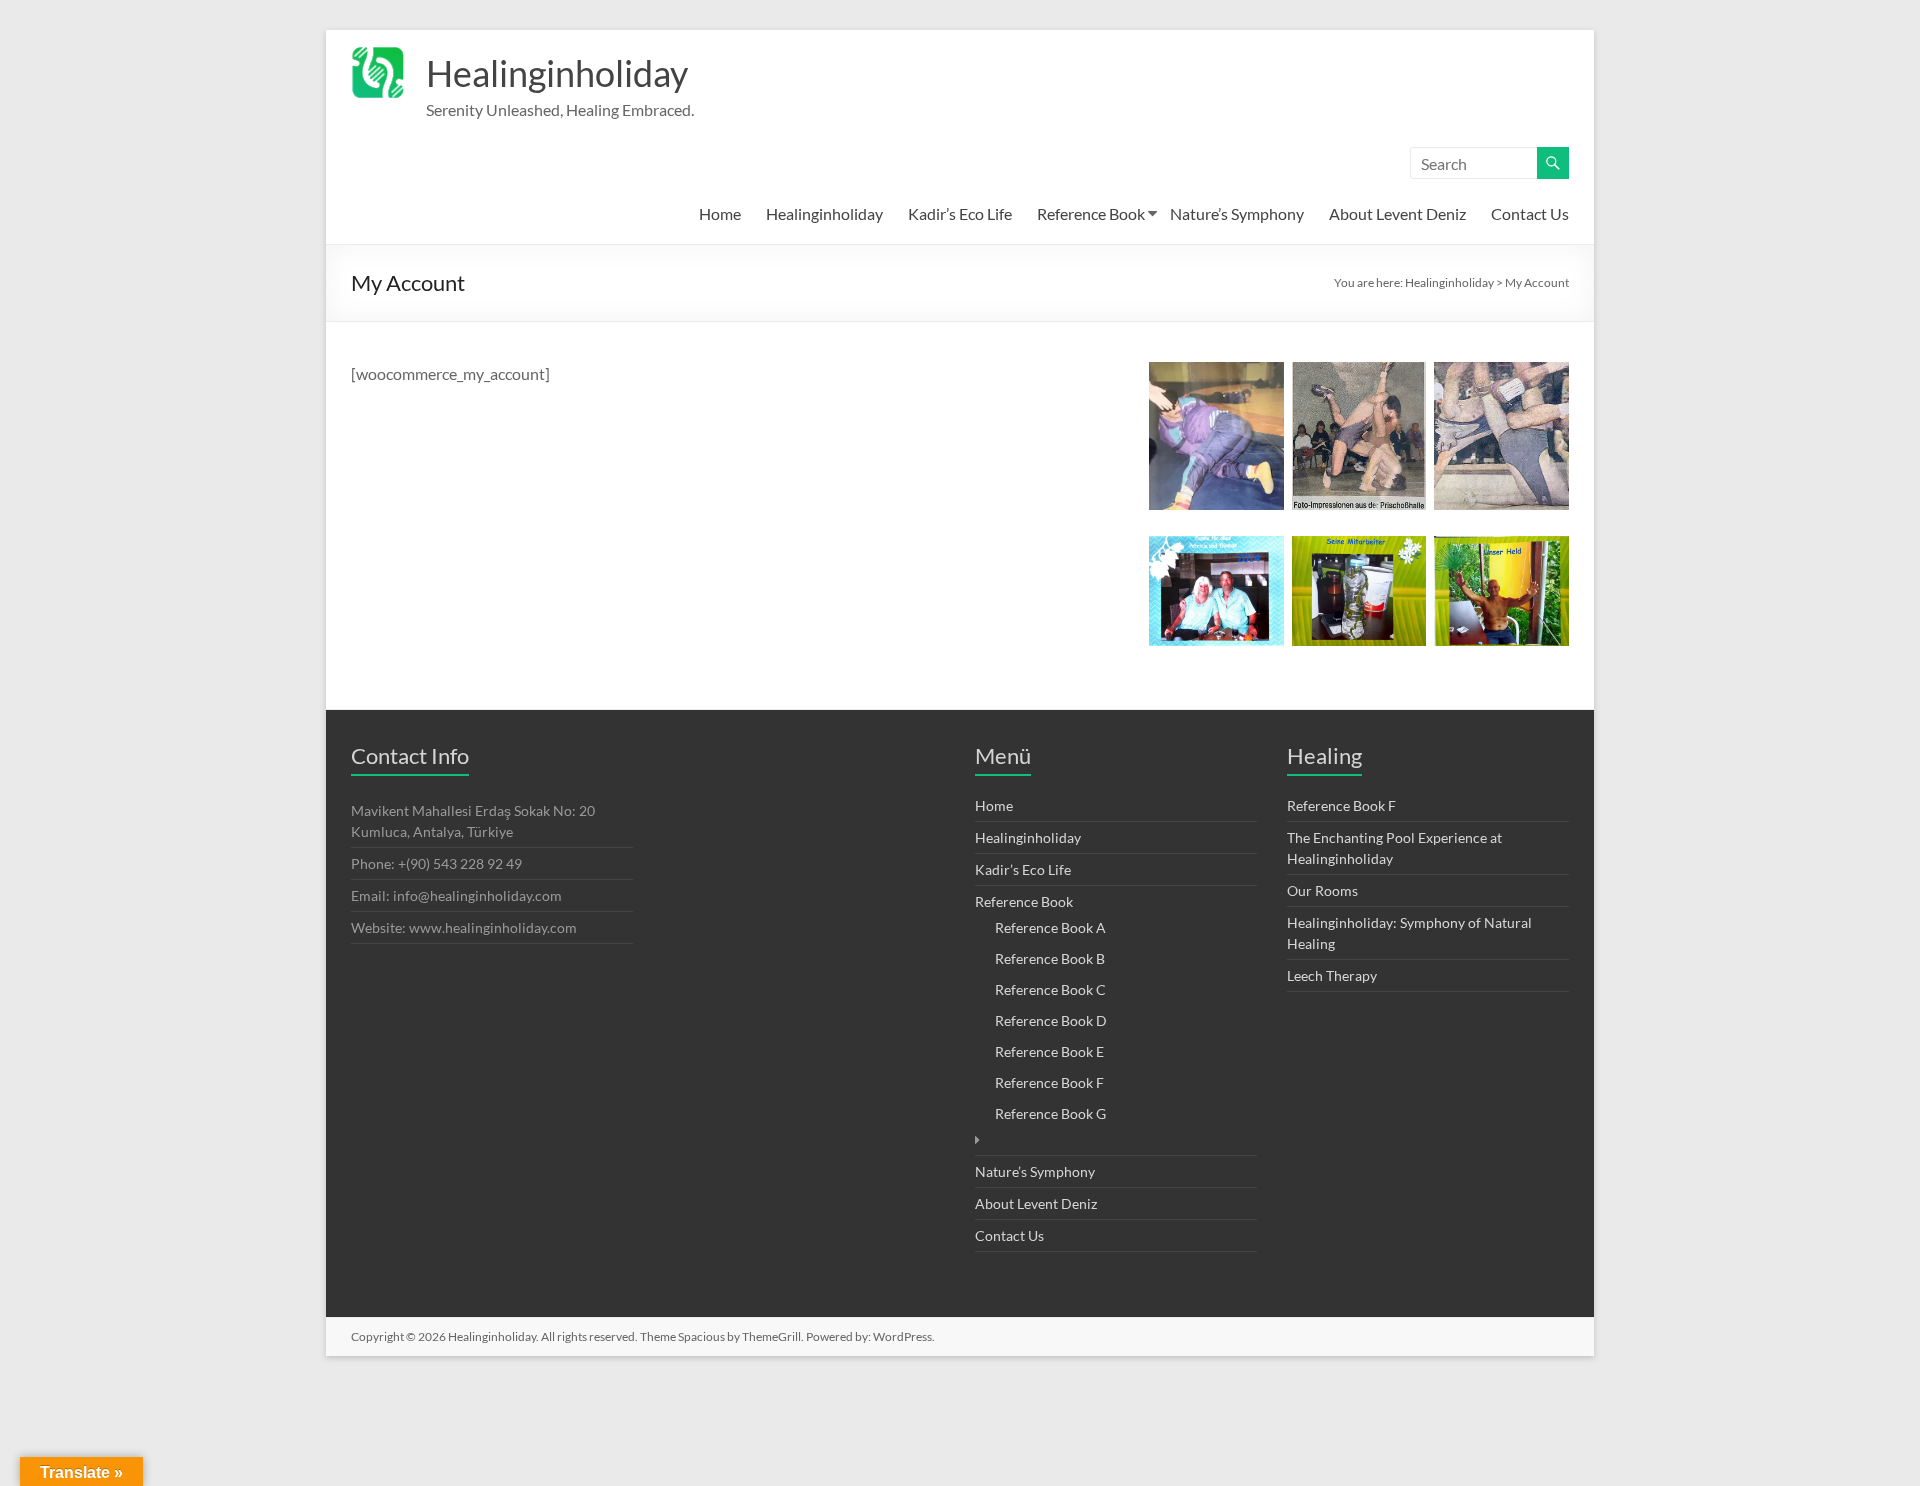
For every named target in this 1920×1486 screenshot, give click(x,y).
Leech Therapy (1332, 975)
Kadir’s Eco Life (960, 213)
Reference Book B (1050, 958)
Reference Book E (1049, 1051)
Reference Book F (1049, 1082)
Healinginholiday (557, 73)
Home (720, 213)
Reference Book (1091, 213)
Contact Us (1530, 213)
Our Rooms (1322, 890)
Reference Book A (1050, 927)
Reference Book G (1050, 1113)
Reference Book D (1051, 1020)
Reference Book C (1050, 989)
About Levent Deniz (1397, 213)
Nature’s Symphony (1237, 213)
